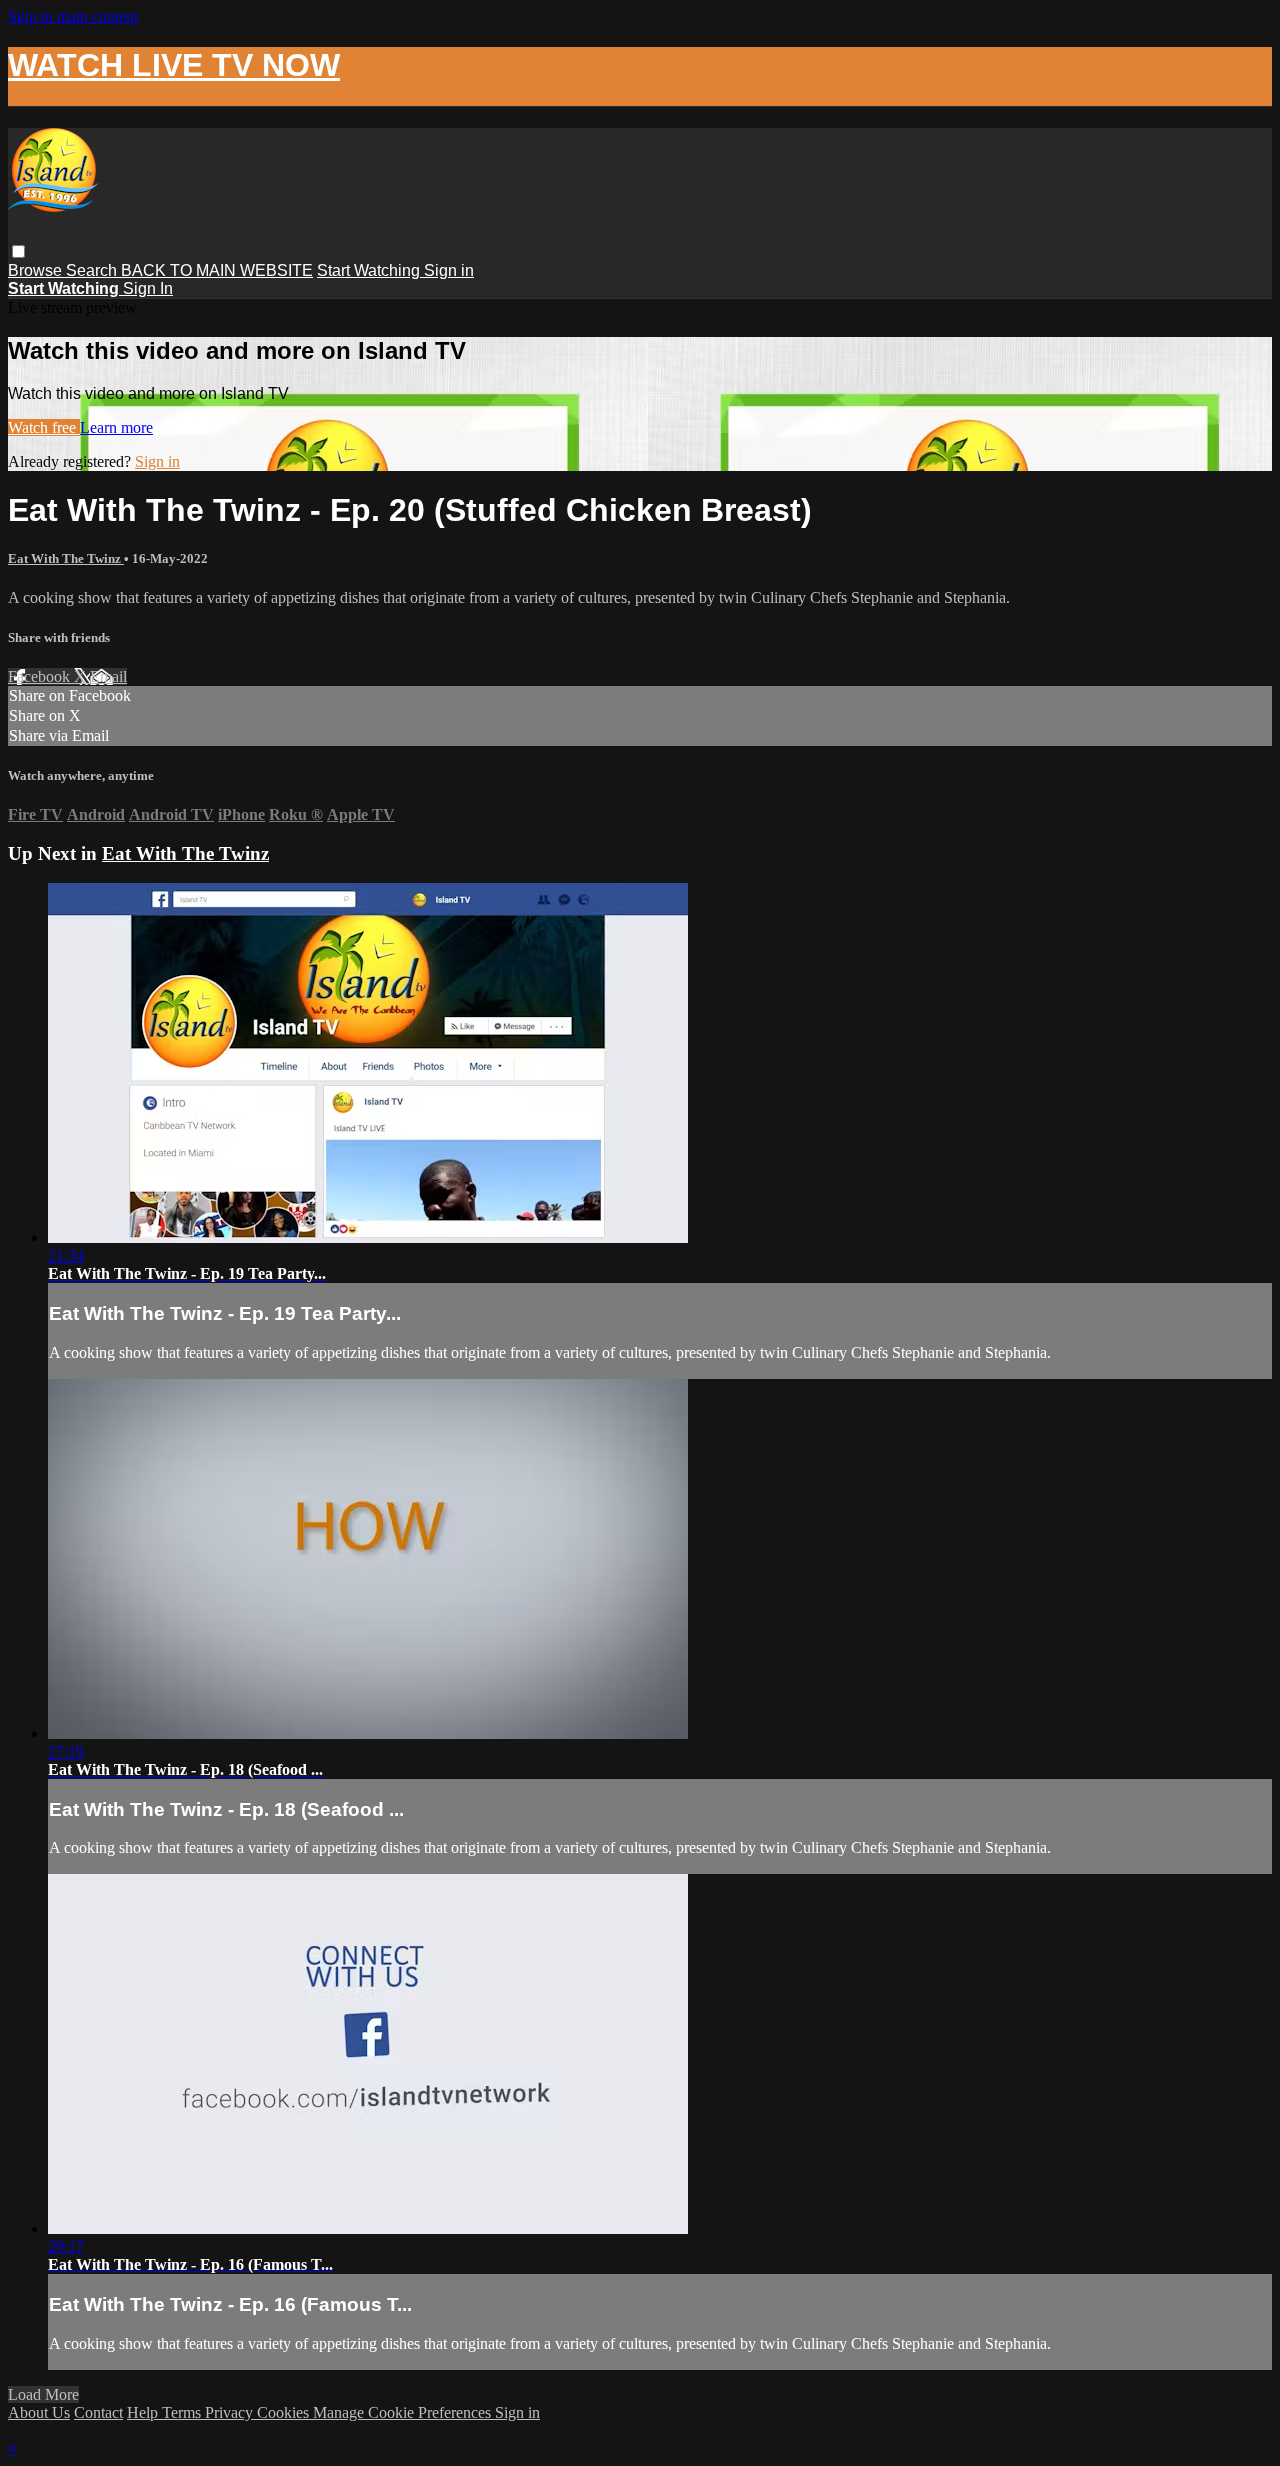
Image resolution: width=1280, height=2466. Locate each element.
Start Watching (370, 270)
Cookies (285, 2412)
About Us (39, 2412)
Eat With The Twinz (66, 558)
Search (93, 270)
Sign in (449, 270)
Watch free (44, 427)
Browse (37, 270)
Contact (98, 2412)
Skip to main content (73, 16)
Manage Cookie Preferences (404, 2412)
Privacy (231, 2412)
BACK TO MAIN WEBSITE (217, 270)
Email (108, 676)
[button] (18, 251)
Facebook (41, 676)
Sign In (148, 288)
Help (144, 2412)
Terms (183, 2412)
